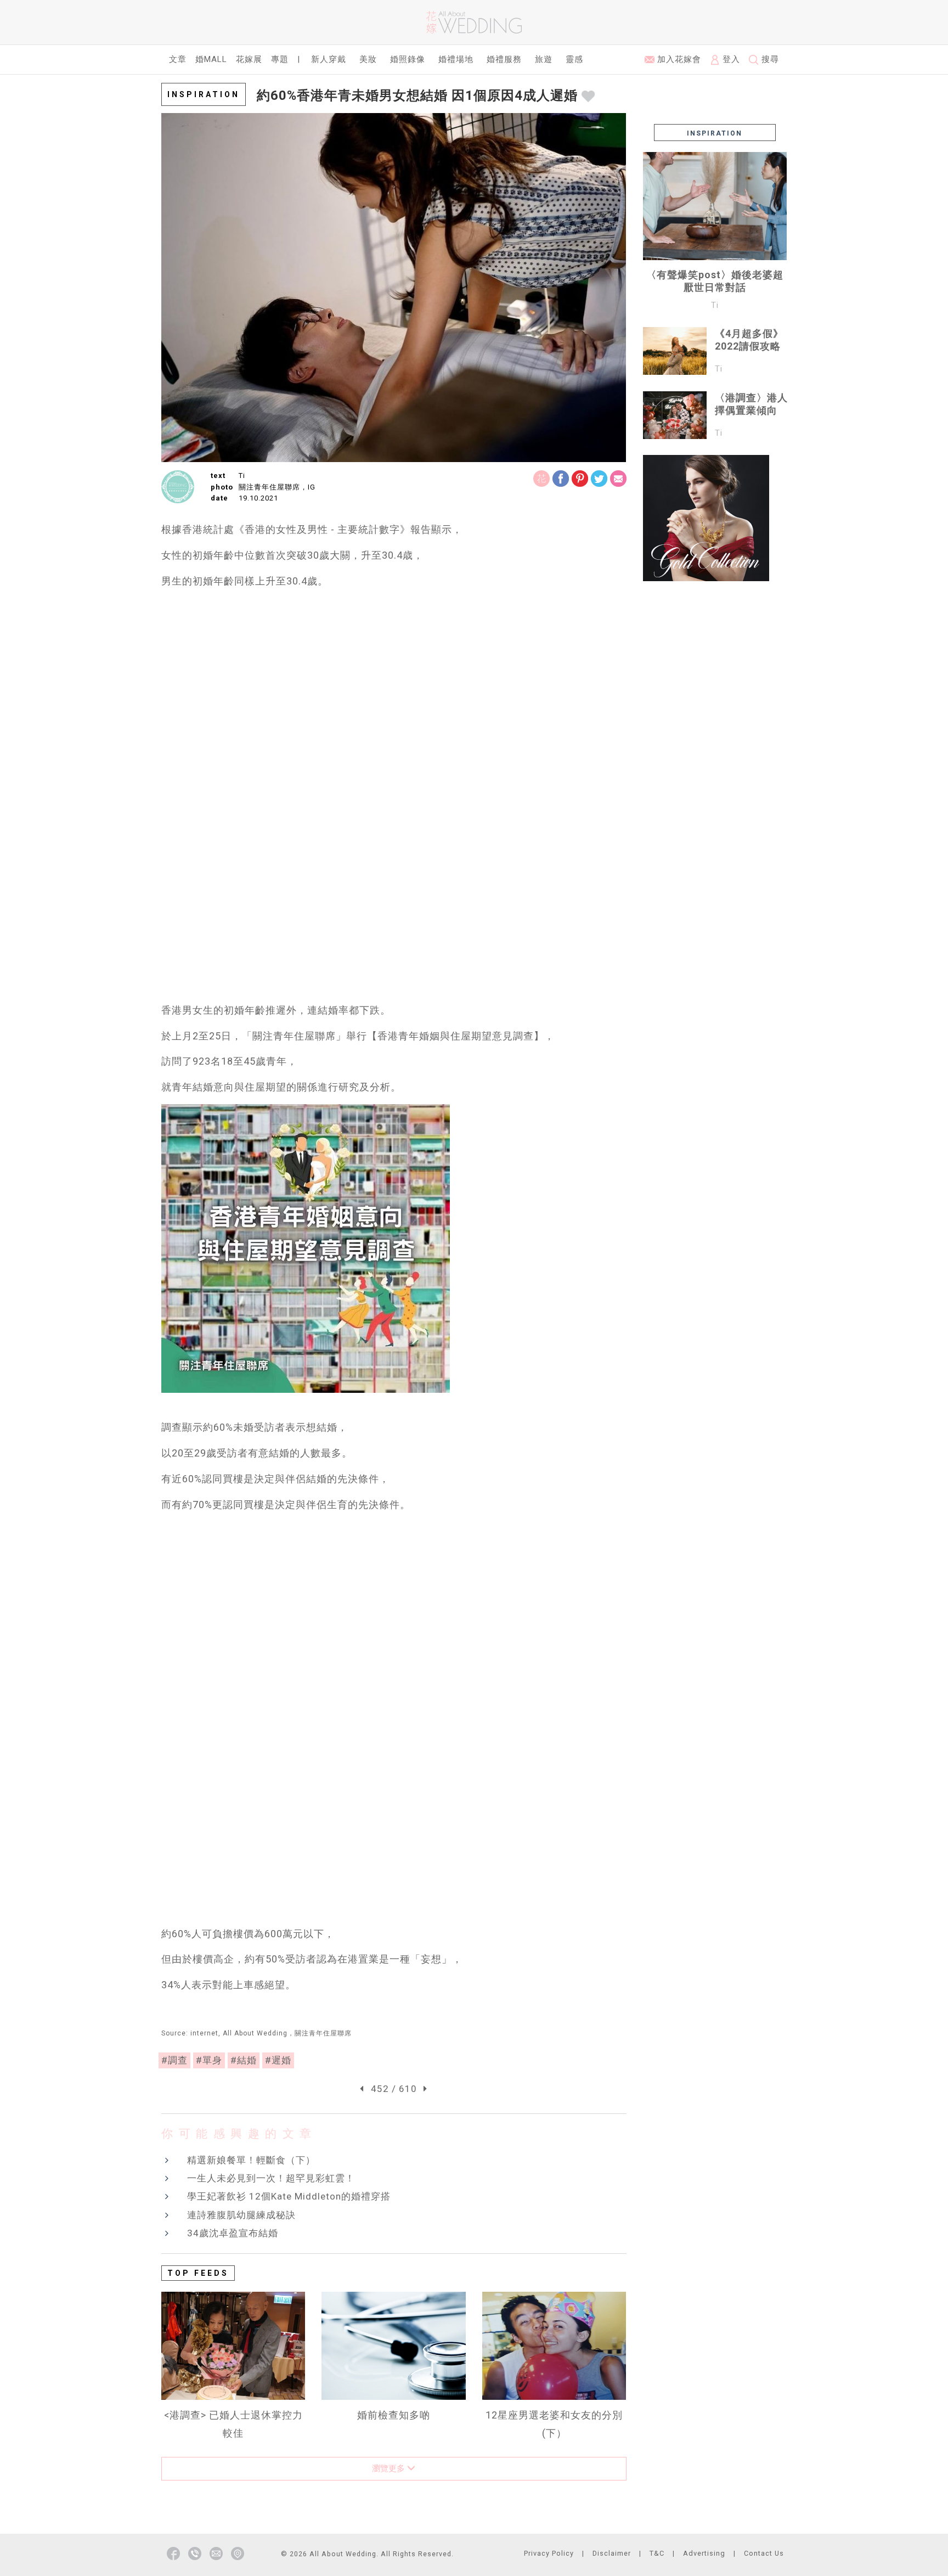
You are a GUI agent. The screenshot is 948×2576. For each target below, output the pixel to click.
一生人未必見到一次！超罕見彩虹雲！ (271, 2178)
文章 (178, 59)
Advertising (704, 2553)
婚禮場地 (456, 59)
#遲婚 (278, 2060)
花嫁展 (249, 59)
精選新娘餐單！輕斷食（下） (251, 2160)
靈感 (574, 59)
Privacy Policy (549, 2553)
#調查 (174, 2060)
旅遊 (544, 59)
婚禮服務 (504, 59)
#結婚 (244, 2060)
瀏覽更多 (390, 2468)
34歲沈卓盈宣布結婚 (233, 2233)
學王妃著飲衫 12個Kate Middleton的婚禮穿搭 (289, 2196)
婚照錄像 (408, 59)
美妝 (368, 59)
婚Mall (211, 59)
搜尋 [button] (769, 59)
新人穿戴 (329, 59)
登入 (730, 59)
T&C (657, 2553)
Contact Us (764, 2553)
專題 (280, 59)
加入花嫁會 (678, 59)
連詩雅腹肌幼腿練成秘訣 (241, 2215)
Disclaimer (612, 2553)
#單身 (209, 2060)
